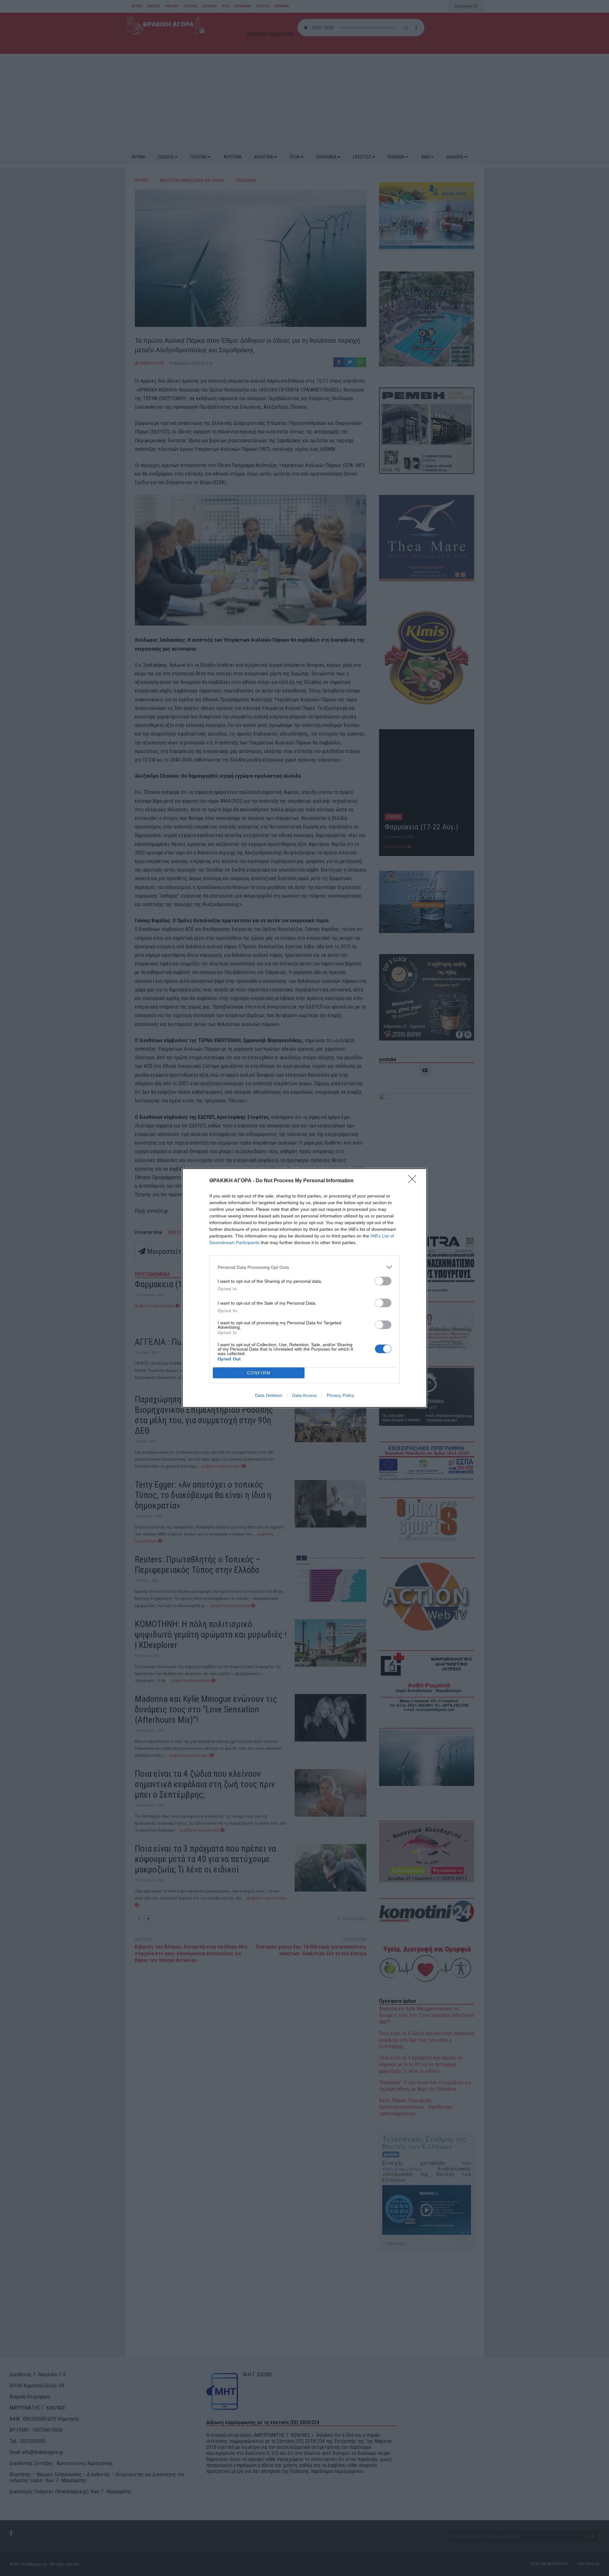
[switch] (383, 1281)
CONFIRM (259, 1373)
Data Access (304, 1395)
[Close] (414, 1181)
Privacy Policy (341, 1395)
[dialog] (304, 1288)
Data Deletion (269, 1395)
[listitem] (304, 1267)
